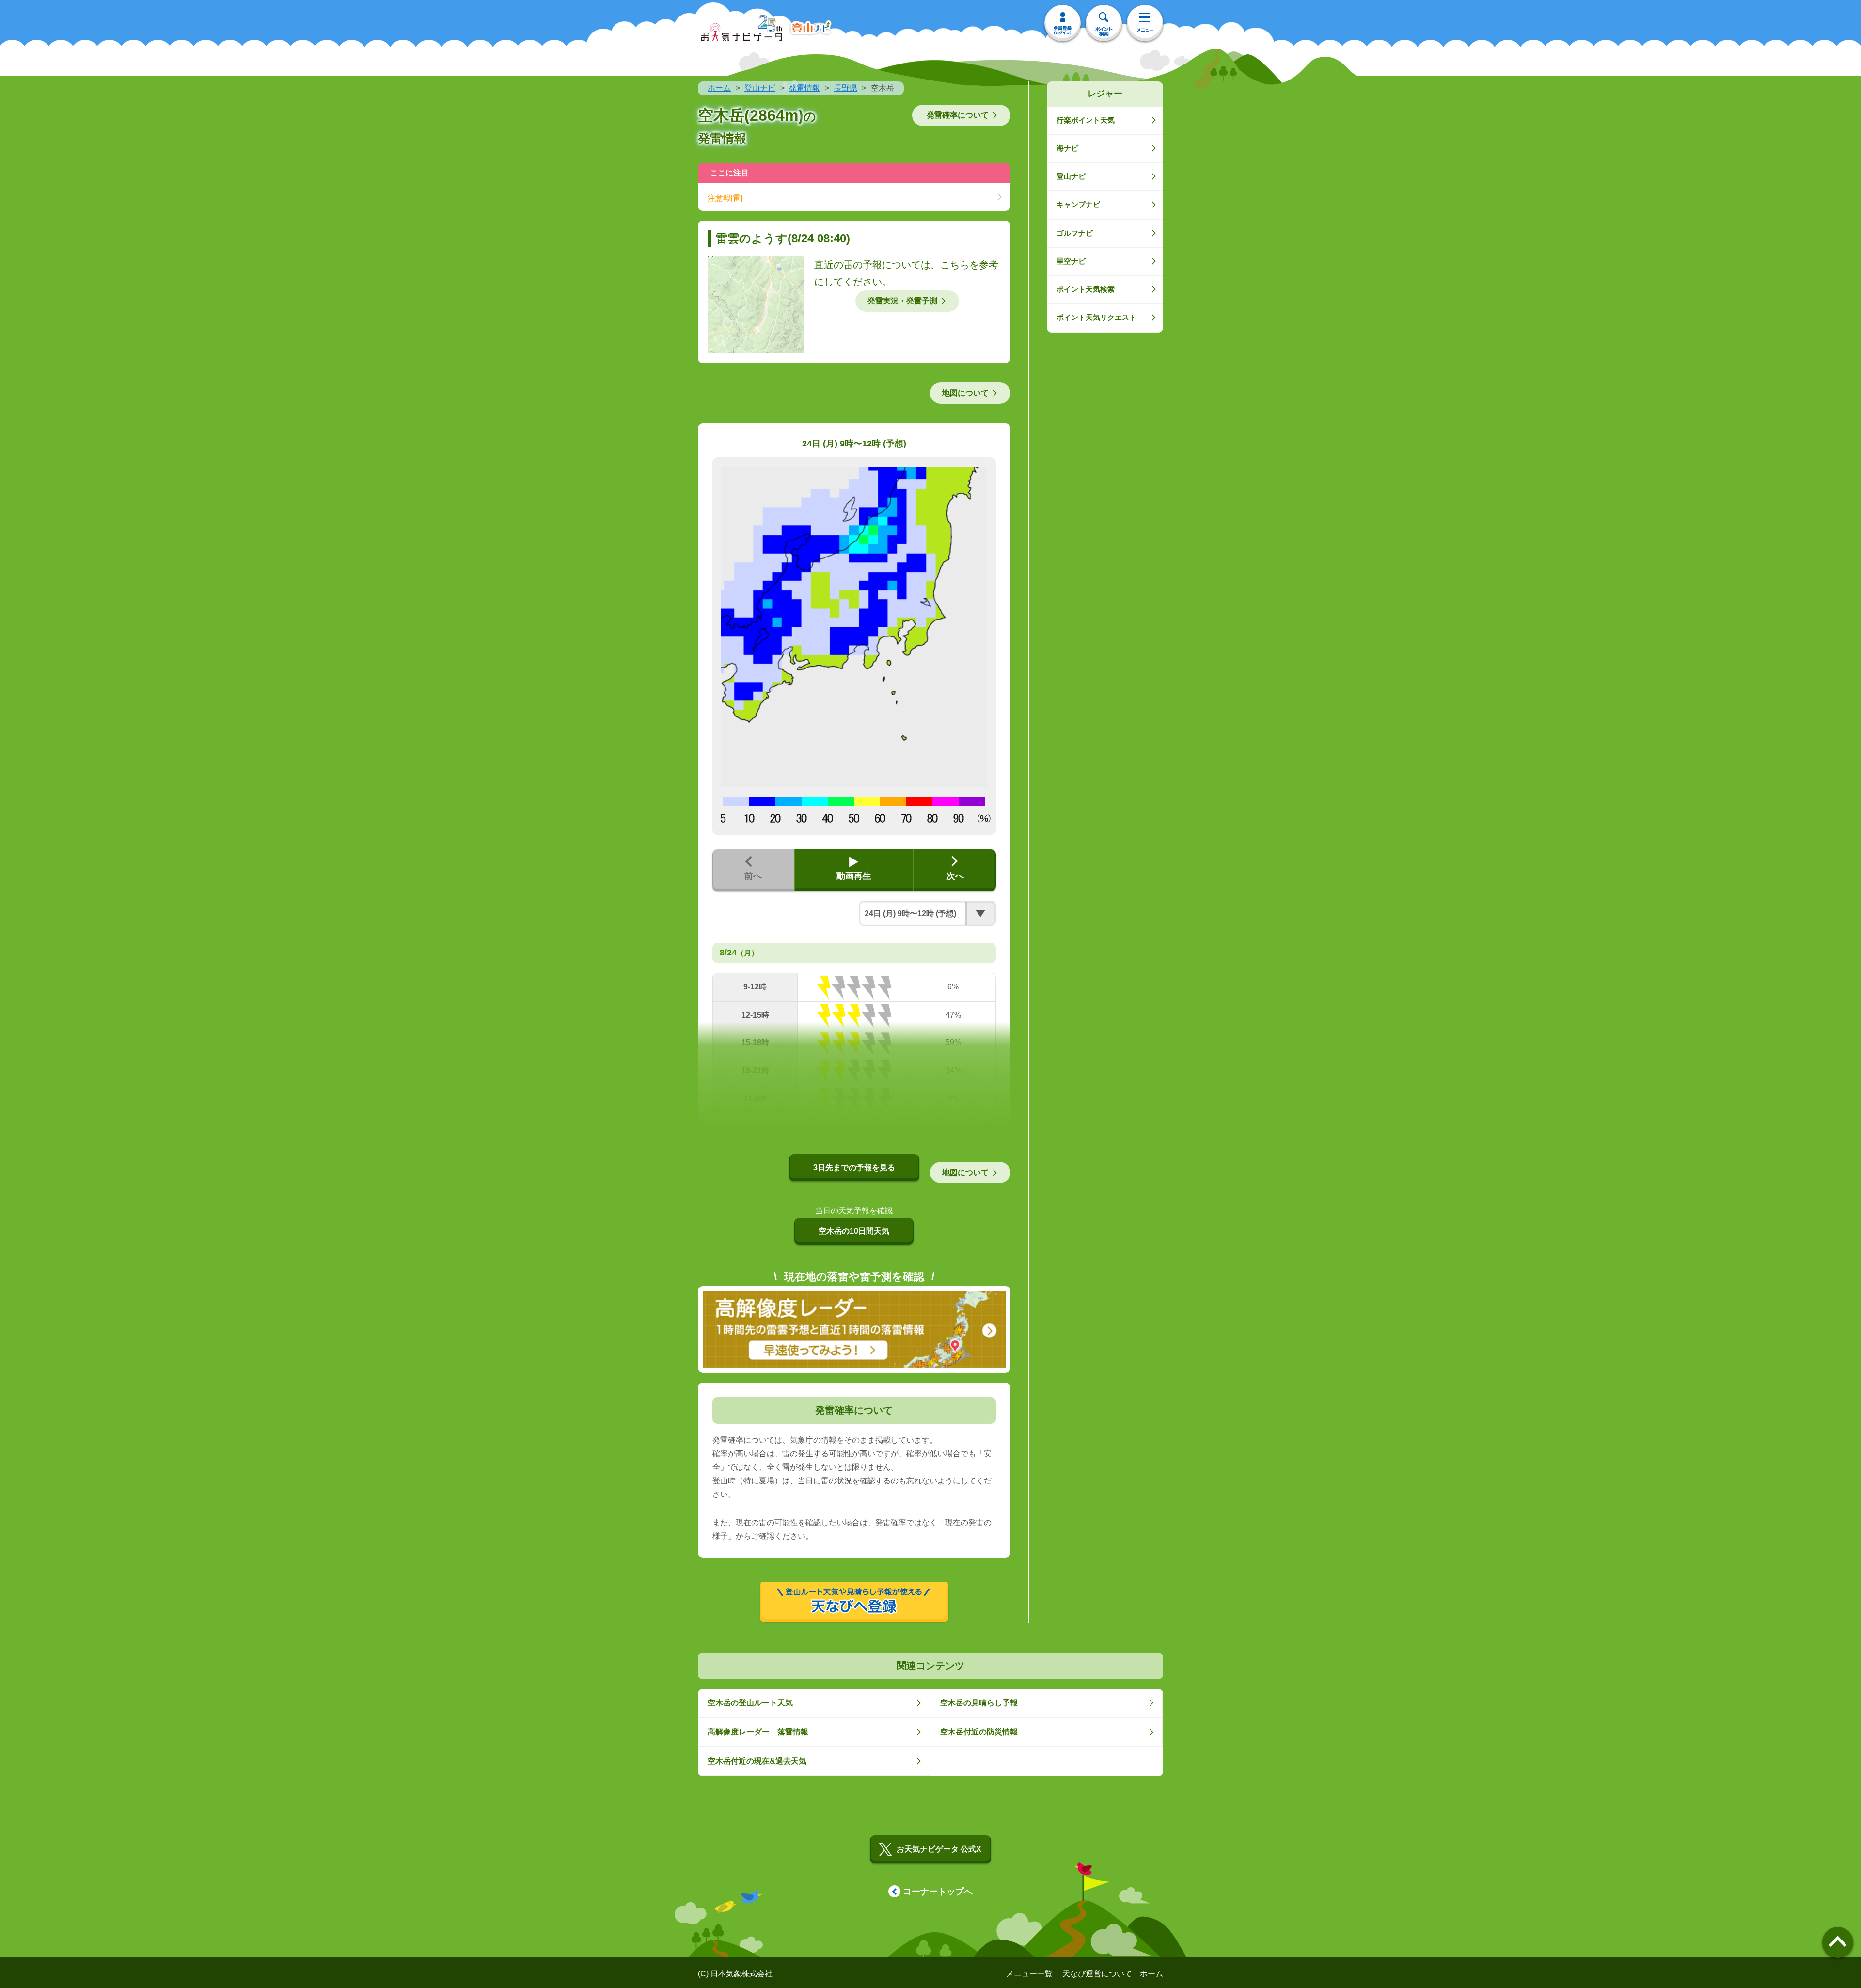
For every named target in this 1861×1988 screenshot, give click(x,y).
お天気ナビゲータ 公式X (939, 1849)
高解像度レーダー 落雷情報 (758, 1732)
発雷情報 (804, 88)
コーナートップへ (938, 1892)
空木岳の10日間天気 (854, 1231)
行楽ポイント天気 (1086, 120)
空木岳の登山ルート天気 (750, 1703)
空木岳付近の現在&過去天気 (757, 1761)
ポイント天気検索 (1086, 289)
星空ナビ (1071, 261)
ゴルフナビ (1075, 233)
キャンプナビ (1078, 204)
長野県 (846, 88)
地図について (965, 393)
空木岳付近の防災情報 (979, 1732)
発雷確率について (958, 115)
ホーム (719, 88)
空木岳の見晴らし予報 (979, 1703)
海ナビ (1067, 148)
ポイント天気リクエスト (1096, 317)
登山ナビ (760, 88)
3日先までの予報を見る (854, 1168)
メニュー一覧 (1029, 1974)
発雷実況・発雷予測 (902, 301)
